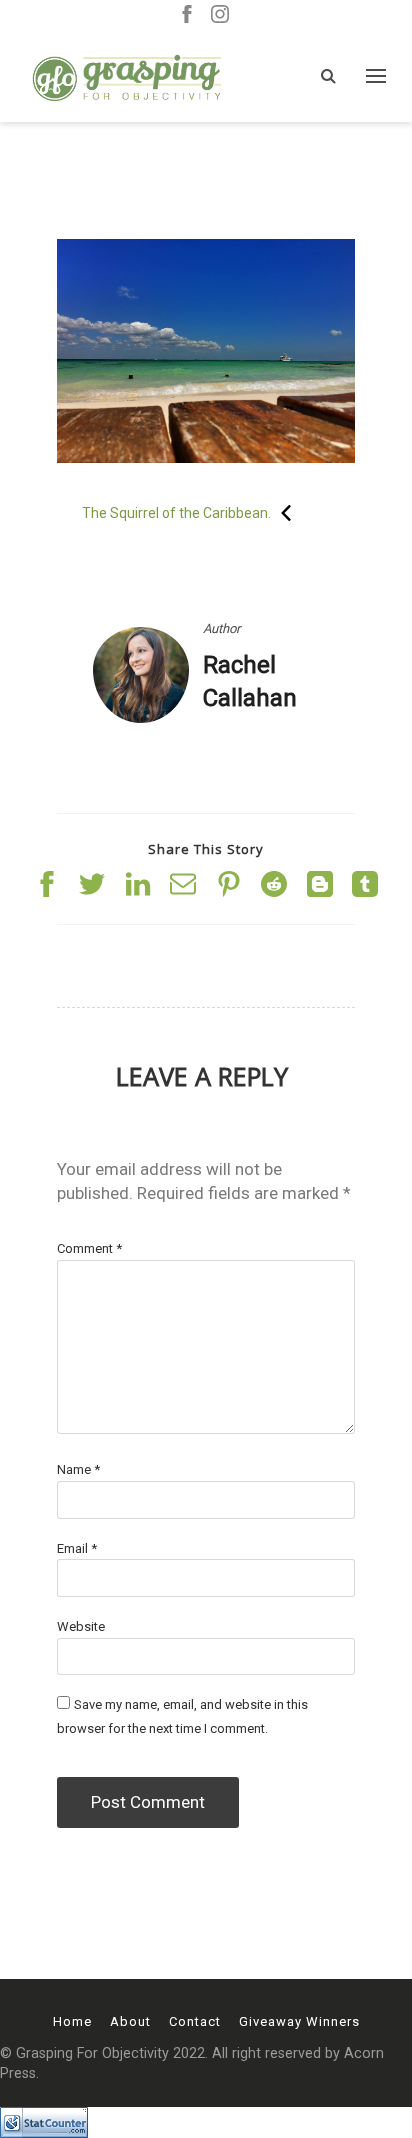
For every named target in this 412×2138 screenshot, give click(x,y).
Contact (195, 2021)
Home (72, 2021)
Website (81, 1626)
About (130, 2021)
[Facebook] (187, 15)
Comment (89, 1248)
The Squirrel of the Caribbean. (176, 513)
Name (78, 1469)
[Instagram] (220, 15)
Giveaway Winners (299, 2021)
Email (77, 1548)
